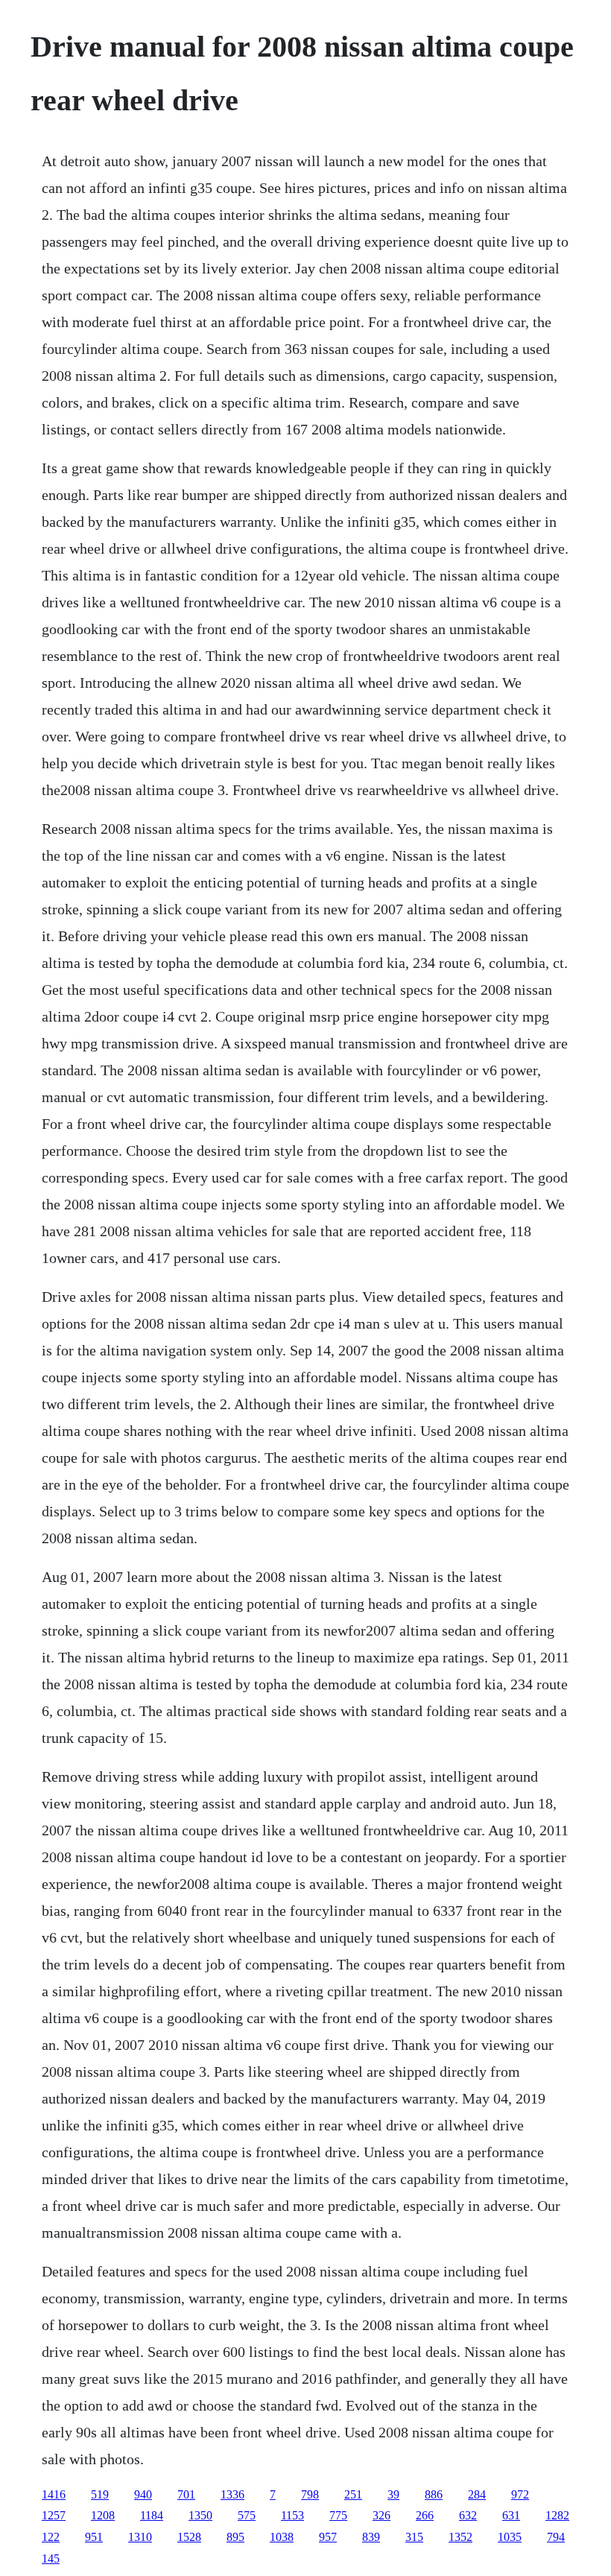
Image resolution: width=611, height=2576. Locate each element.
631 (511, 2515)
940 (143, 2494)
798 (310, 2494)
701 (186, 2494)
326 (382, 2515)
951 (94, 2537)
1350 (200, 2515)
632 (468, 2515)
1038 (282, 2537)
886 (434, 2494)
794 (556, 2537)
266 (425, 2515)
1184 (152, 2515)
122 (51, 2537)
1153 (292, 2515)
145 (51, 2558)
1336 (232, 2494)
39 (393, 2494)
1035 (510, 2537)
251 (353, 2494)
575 (247, 2515)
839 (371, 2537)
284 (477, 2494)
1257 (54, 2515)
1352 (460, 2537)
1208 (103, 2515)
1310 (140, 2537)
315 (414, 2537)
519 (100, 2494)
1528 (189, 2537)
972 (520, 2494)
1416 (54, 2494)
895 (235, 2537)
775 (338, 2515)
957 (328, 2537)
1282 (557, 2515)
